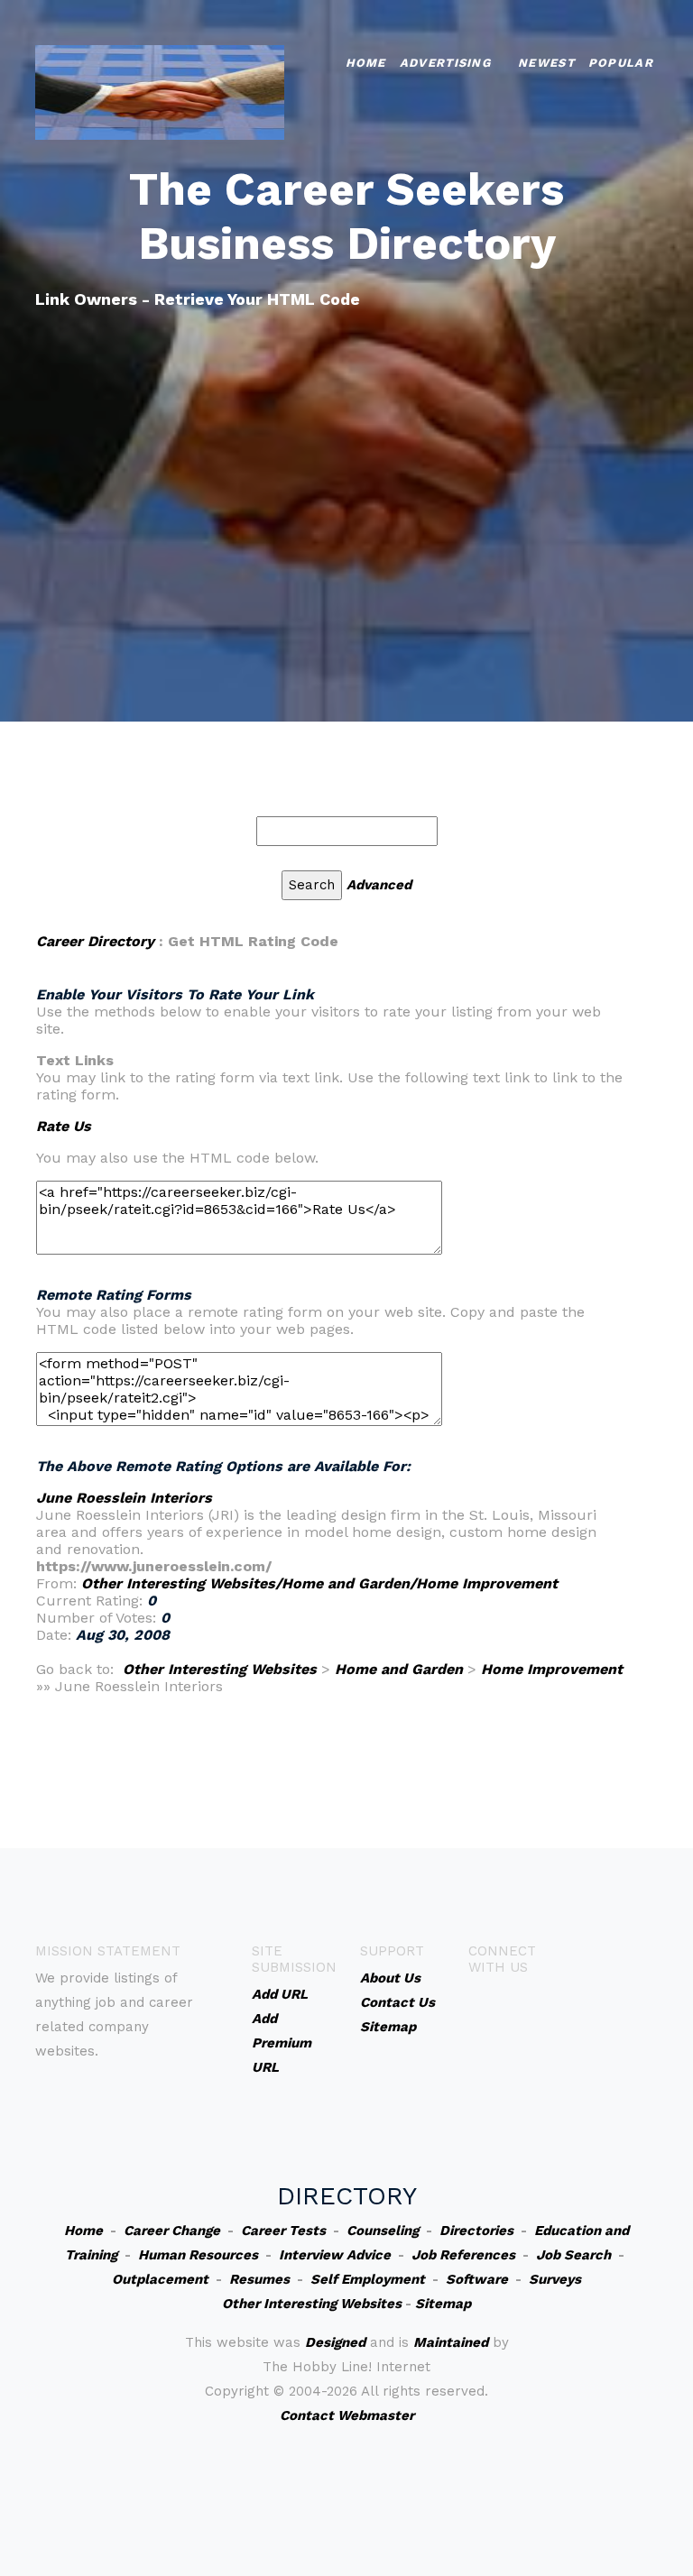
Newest (546, 63)
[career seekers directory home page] (160, 91)
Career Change (172, 2231)
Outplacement (160, 2279)
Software (477, 2279)
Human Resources (198, 2255)
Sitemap (443, 2304)
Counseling (383, 2231)
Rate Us (64, 1126)
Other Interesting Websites (220, 1669)
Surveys (555, 2279)
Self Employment (368, 2279)
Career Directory (95, 941)
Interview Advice (335, 2255)
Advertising (445, 63)
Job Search (573, 2255)
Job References (463, 2255)
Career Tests (283, 2231)
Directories (476, 2231)
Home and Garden (399, 1669)
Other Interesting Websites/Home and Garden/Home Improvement (319, 1583)
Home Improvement (552, 1669)
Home (366, 63)
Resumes (259, 2279)
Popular (621, 63)
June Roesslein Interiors (124, 1498)
